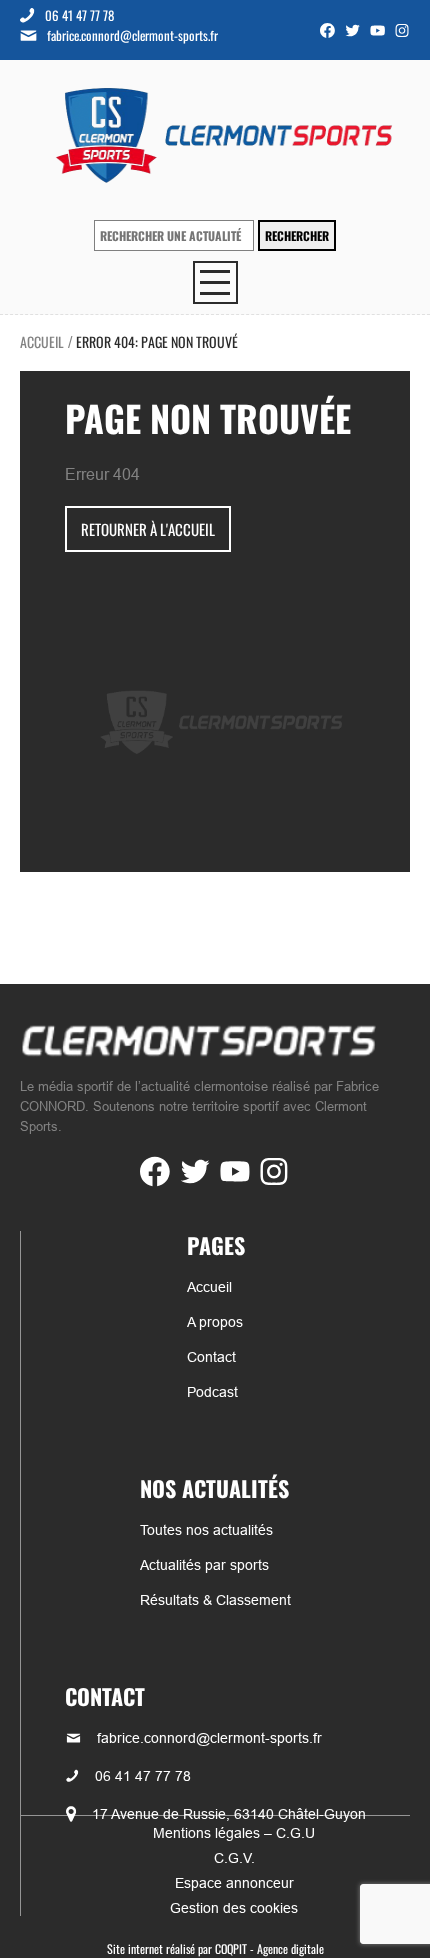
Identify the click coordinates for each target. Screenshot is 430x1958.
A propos (215, 1322)
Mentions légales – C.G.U (234, 1833)
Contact (211, 1357)
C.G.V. (234, 1858)
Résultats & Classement (215, 1600)
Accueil (42, 341)
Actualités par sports (204, 1565)
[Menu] (215, 282)
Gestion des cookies (234, 1908)
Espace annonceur (234, 1883)
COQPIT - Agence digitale (269, 1948)
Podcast (212, 1392)
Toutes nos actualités (206, 1530)
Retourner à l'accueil (148, 529)
